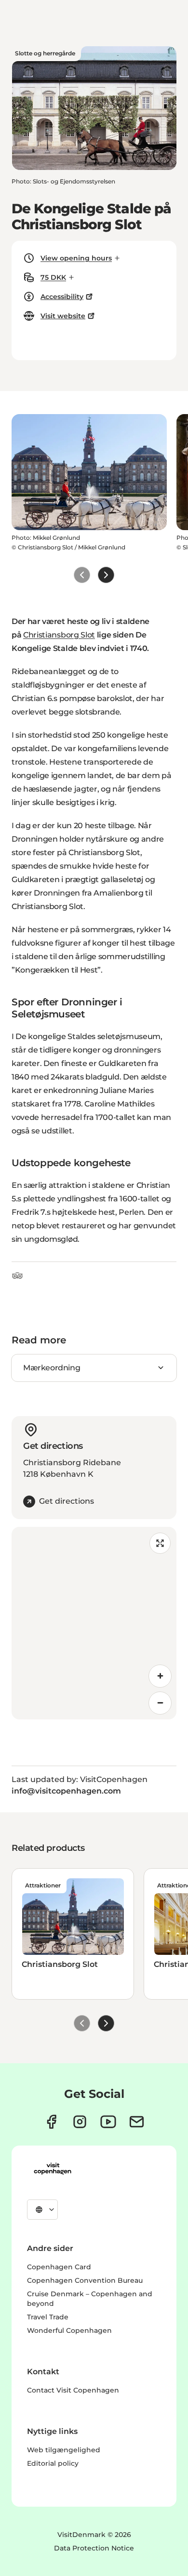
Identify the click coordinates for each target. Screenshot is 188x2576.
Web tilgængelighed (64, 2450)
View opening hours (76, 258)
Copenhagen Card (59, 2267)
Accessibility (62, 297)
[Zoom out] (160, 1703)
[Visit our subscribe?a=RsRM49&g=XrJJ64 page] (137, 2122)
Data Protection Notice (94, 2548)
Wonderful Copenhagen (69, 2330)
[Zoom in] (160, 1676)
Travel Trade (48, 2317)
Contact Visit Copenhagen (73, 2390)
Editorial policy (53, 2463)
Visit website (63, 316)
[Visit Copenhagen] (53, 2169)
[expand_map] (160, 1543)
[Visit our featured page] (108, 2122)
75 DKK (53, 277)
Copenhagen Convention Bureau (85, 2280)
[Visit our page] (80, 2122)
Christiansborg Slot (59, 635)
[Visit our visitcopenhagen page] (51, 2122)
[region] (94, 1623)
